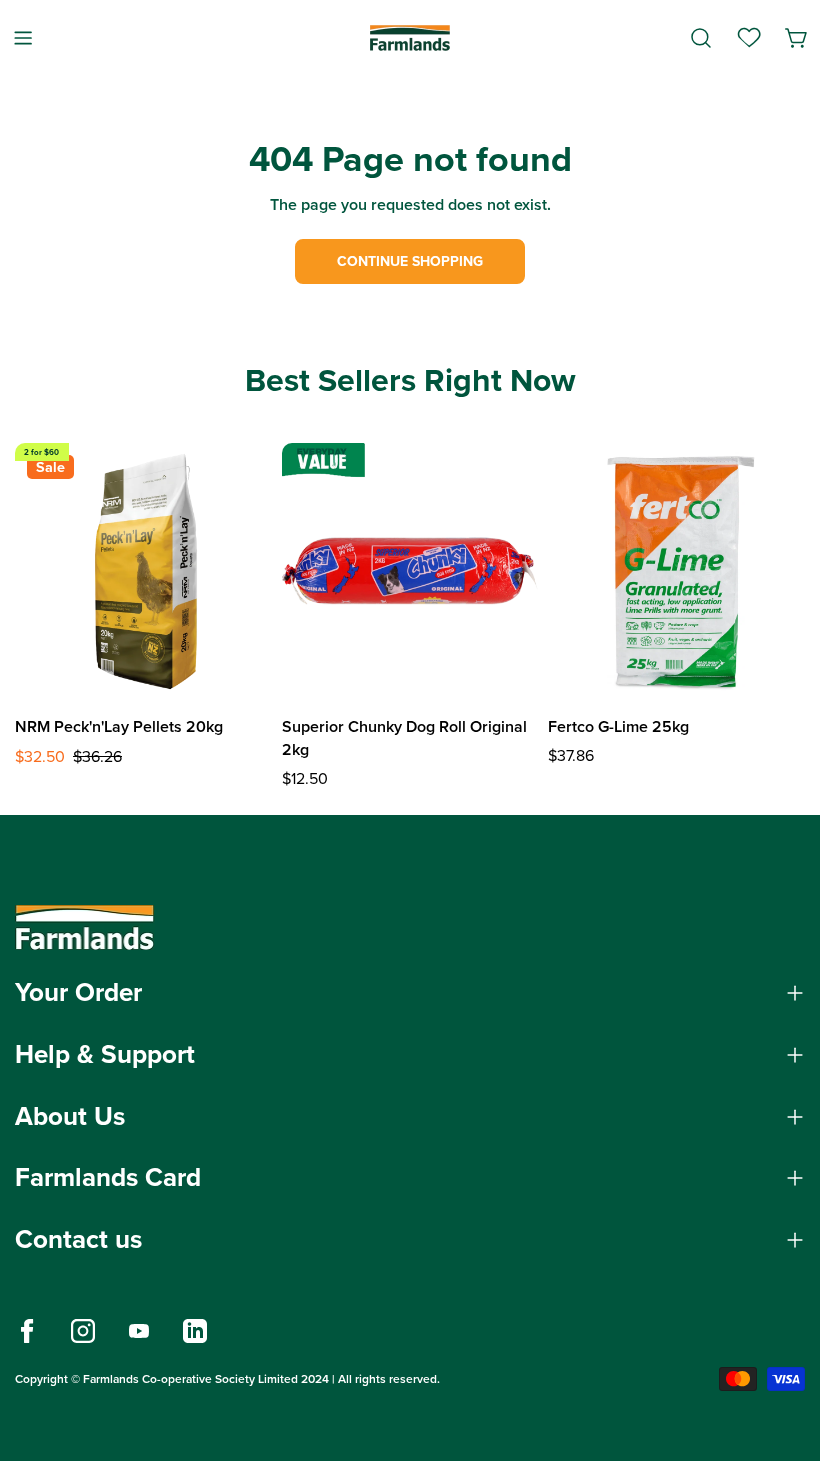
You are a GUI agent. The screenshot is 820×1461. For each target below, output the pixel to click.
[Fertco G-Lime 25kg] (676, 571)
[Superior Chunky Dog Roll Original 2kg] (410, 571)
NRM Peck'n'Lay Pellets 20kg (119, 726)
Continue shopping (410, 261)
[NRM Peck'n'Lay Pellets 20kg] (143, 571)
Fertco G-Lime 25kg (618, 726)
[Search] (701, 38)
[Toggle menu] (23, 37)
